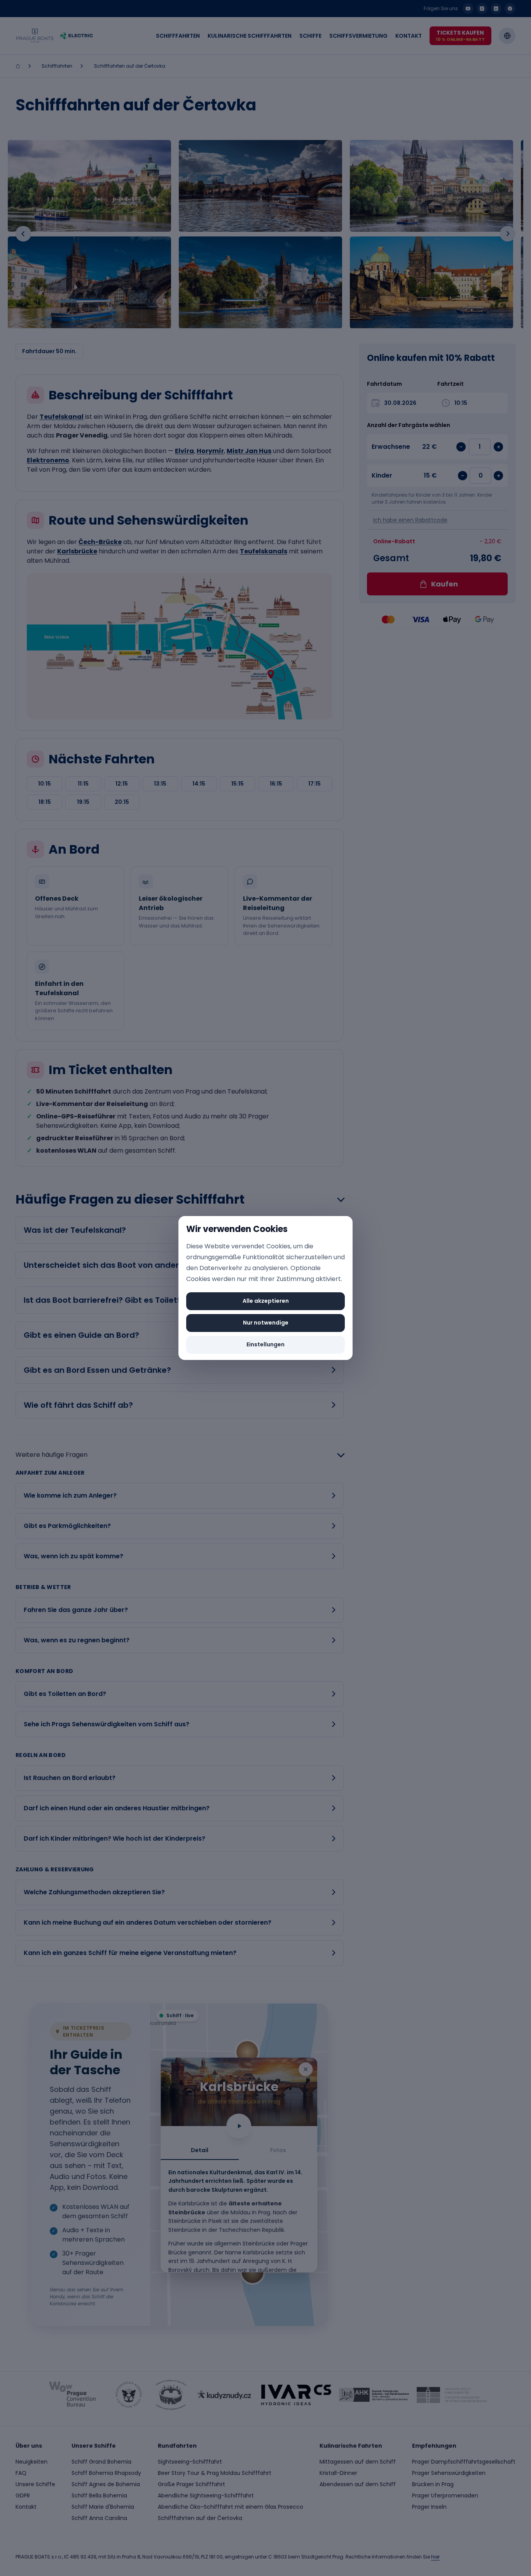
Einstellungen (265, 1344)
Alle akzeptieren (266, 1301)
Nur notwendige (266, 1323)
